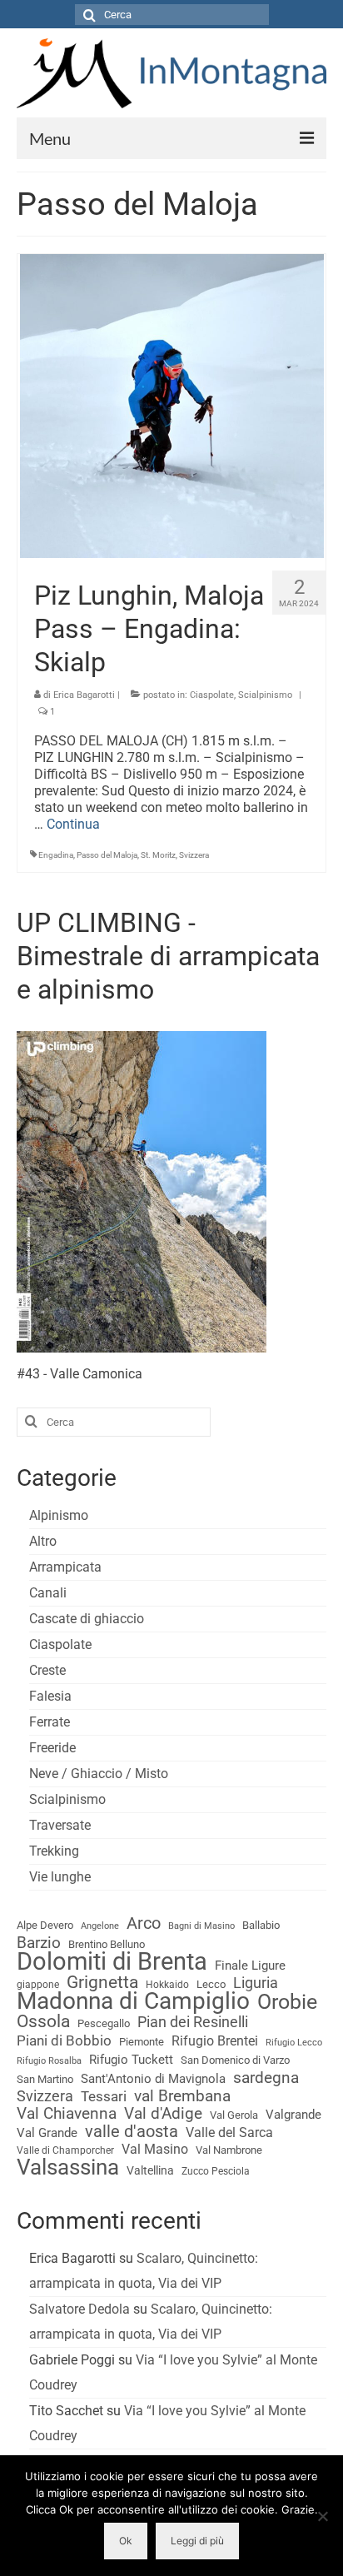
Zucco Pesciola (216, 2171)
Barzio (39, 1943)
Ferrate (50, 1722)
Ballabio (261, 1925)
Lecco (211, 1984)
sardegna (266, 2078)
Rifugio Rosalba (49, 2061)
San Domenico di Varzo (235, 2060)
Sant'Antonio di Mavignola (153, 2079)
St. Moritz (158, 855)
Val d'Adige (163, 2114)
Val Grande (47, 2133)
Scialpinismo (265, 695)
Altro (43, 1541)
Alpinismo (59, 1515)
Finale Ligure (250, 1966)
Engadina (56, 855)
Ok (126, 2541)
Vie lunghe (60, 1877)
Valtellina (150, 2170)
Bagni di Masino (201, 1926)
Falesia (50, 1696)
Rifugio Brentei (215, 2041)
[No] (322, 2516)
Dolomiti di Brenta (112, 1961)
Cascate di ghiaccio (87, 1619)
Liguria (256, 1983)
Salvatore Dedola (80, 2309)
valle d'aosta (132, 2132)
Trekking (54, 1851)
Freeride (52, 1748)
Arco (144, 1924)
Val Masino (155, 2149)
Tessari (104, 2096)
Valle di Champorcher (65, 2150)
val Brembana (182, 2096)
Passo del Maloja (107, 855)
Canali (48, 1593)
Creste (47, 1670)
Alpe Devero (45, 1925)
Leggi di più (197, 2541)
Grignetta (102, 1982)
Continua (73, 824)
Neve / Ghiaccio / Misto (99, 1774)
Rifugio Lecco (294, 2043)
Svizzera (194, 855)
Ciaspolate (212, 695)
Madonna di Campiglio (133, 2001)
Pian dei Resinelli (193, 2022)
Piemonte (142, 2042)
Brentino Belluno (107, 1944)
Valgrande (293, 2115)
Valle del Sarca (229, 2133)
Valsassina (68, 2167)
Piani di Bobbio (64, 2040)
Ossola (43, 2021)
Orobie (287, 2002)
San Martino (45, 2079)
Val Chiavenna (67, 2114)
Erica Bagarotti (84, 695)
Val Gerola (234, 2115)
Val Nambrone (229, 2150)
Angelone (100, 1926)
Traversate (60, 1825)
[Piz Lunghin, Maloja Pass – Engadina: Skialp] (172, 404)
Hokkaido (167, 1985)
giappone (38, 1985)
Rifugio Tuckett (131, 2060)
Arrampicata (65, 1567)
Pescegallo (104, 2023)
